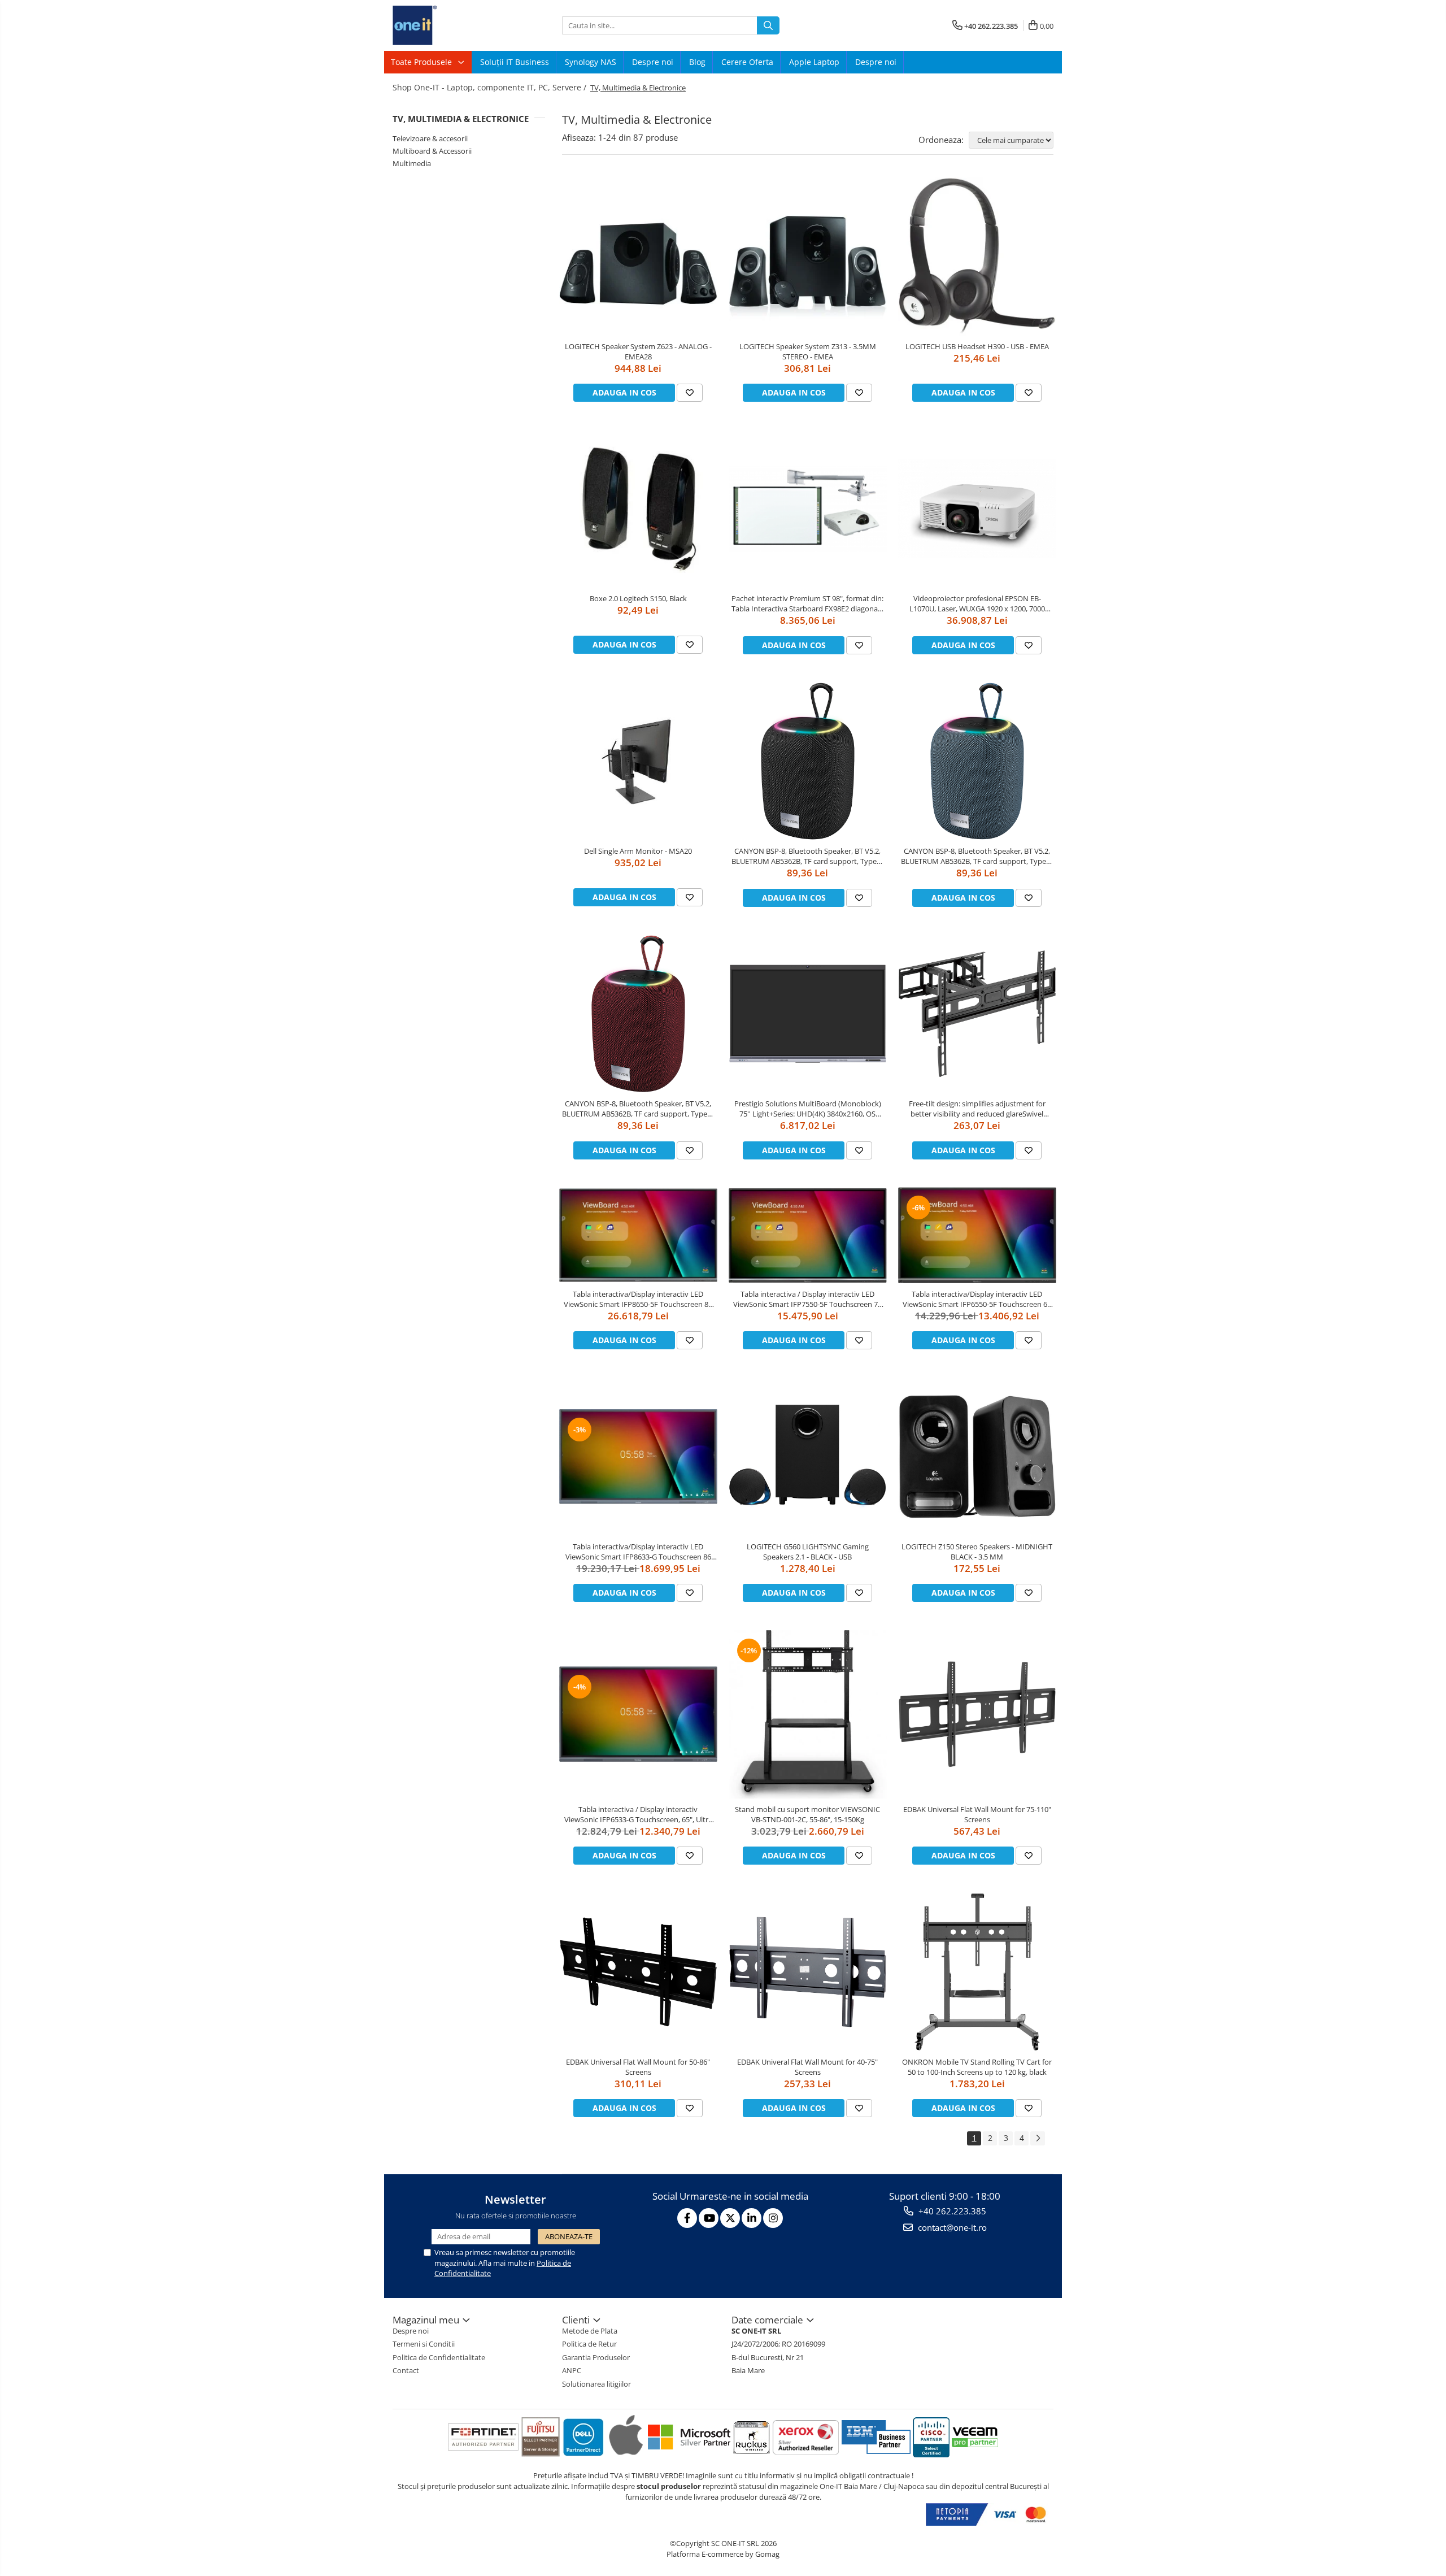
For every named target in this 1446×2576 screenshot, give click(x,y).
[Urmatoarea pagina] (1038, 2138)
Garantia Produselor (596, 2357)
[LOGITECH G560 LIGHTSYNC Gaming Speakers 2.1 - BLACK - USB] (808, 1457)
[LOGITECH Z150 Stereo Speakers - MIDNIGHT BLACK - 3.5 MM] (977, 1457)
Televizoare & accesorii (430, 138)
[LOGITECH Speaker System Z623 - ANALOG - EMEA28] (638, 257)
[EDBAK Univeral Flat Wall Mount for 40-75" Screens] (808, 1972)
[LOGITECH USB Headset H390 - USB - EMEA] (977, 257)
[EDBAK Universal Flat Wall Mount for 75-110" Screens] (977, 1714)
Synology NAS (591, 62)
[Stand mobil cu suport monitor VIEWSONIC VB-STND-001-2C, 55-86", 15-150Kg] (808, 1714)
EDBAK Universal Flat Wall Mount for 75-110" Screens (977, 1814)
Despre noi (653, 62)
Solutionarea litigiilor (596, 2384)
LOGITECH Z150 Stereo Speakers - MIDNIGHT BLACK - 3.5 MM (977, 1552)
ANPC (572, 2370)
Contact (406, 2370)
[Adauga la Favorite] (690, 393)
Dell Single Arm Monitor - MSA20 (638, 851)
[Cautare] (768, 25)
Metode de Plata (590, 2331)
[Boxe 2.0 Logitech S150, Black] (638, 509)
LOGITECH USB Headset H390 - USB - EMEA (977, 346)
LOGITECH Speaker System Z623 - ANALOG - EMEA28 (638, 351)
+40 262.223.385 (951, 2211)
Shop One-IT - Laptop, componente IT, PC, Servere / (491, 87)
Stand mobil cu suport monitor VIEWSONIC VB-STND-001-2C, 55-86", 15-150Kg (807, 1814)
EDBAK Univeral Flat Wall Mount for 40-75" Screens (807, 2067)
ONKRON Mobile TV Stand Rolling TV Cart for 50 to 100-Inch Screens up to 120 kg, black (977, 2067)
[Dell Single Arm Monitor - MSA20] (638, 761)
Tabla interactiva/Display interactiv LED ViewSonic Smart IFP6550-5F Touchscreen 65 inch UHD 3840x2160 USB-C (977, 1299)
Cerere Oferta (747, 62)
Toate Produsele (423, 62)
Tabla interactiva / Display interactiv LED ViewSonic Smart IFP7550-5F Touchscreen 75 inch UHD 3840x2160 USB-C (807, 1299)
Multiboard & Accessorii (432, 151)
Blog (697, 62)
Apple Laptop (814, 62)
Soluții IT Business (515, 62)
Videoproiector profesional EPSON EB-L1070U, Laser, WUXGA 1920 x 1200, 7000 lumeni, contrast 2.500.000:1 (977, 603)
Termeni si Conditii (424, 2344)
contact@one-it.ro (951, 2227)
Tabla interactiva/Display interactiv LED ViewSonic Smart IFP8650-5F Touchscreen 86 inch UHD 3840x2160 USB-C (638, 1299)
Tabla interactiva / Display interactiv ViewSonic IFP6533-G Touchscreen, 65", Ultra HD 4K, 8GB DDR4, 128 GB (638, 1814)
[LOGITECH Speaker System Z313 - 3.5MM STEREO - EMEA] (808, 257)
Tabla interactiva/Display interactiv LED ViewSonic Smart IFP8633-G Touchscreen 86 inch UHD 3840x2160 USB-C (638, 1552)
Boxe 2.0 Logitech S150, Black (638, 598)
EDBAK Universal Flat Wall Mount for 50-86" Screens (638, 2067)
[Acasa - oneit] (449, 25)
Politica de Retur (589, 2344)
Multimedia (412, 163)
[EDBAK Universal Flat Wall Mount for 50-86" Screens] (638, 1972)
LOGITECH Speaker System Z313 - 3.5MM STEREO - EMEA (808, 351)
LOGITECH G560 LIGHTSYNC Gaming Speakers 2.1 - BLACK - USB (808, 1552)
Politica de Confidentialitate (439, 2357)
